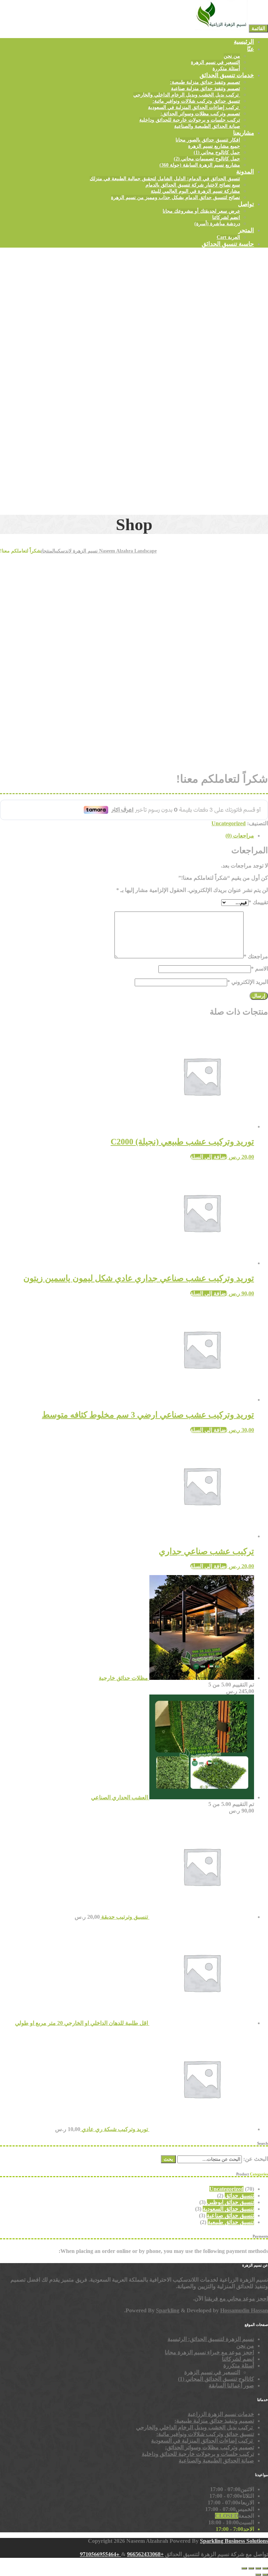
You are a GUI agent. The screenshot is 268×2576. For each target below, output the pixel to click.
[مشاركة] (251, 2568)
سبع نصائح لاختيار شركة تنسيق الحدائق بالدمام (193, 185)
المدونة (245, 172)
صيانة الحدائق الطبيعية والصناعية (207, 126)
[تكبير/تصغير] (265, 2568)
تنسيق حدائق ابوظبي (230, 2202)
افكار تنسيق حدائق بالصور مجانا (208, 140)
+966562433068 (145, 2554)
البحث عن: (256, 2159)
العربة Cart (228, 237)
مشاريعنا (244, 133)
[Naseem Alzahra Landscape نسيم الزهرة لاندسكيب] (221, 28)
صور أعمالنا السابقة (231, 2385)
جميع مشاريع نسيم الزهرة (214, 146)
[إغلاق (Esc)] (244, 2568)
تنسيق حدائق (239, 2196)
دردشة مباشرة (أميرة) (217, 224)
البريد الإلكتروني (248, 982)
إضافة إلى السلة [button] (209, 1157)
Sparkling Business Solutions (234, 2541)
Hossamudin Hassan (244, 2310)
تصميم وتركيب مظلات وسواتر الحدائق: (200, 114)
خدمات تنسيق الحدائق (227, 75)
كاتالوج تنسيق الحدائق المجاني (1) (216, 2379)
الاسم (259, 969)
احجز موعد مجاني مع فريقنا (236, 2299)
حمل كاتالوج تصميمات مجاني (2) (207, 159)
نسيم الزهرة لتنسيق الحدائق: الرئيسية (211, 2339)
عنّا (251, 49)
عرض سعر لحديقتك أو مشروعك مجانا (201, 211)
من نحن (232, 56)
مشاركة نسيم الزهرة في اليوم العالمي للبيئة (195, 191)
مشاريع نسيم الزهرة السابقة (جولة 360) (200, 165)
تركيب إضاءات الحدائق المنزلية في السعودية (194, 107)
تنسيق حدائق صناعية (230, 2215)
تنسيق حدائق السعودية (228, 2209)
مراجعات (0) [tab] (240, 836)
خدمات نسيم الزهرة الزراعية (221, 2414)
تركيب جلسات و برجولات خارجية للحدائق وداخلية (190, 120)
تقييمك (258, 902)
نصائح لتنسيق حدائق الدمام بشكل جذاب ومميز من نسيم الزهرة (176, 197)
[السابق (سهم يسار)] (265, 2575)
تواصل (246, 204)
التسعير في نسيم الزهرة (215, 62)
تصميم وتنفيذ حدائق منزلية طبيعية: (205, 82)
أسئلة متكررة (226, 69)
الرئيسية (244, 42)
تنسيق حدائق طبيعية (231, 2222)
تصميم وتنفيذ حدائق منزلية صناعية (206, 89)
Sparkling (168, 2310)
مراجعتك (256, 956)
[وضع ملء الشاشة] (258, 2568)
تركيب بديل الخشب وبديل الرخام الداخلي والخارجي (187, 95)
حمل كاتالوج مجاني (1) (217, 152)
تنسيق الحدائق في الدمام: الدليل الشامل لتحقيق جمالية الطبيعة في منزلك (165, 179)
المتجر (246, 230)
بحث (168, 2159)
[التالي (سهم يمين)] (258, 2575)
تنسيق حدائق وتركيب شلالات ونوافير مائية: (196, 101)
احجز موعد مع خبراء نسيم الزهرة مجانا (209, 2352)
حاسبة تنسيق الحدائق (228, 244)
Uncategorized (229, 823)
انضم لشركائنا (226, 217)
